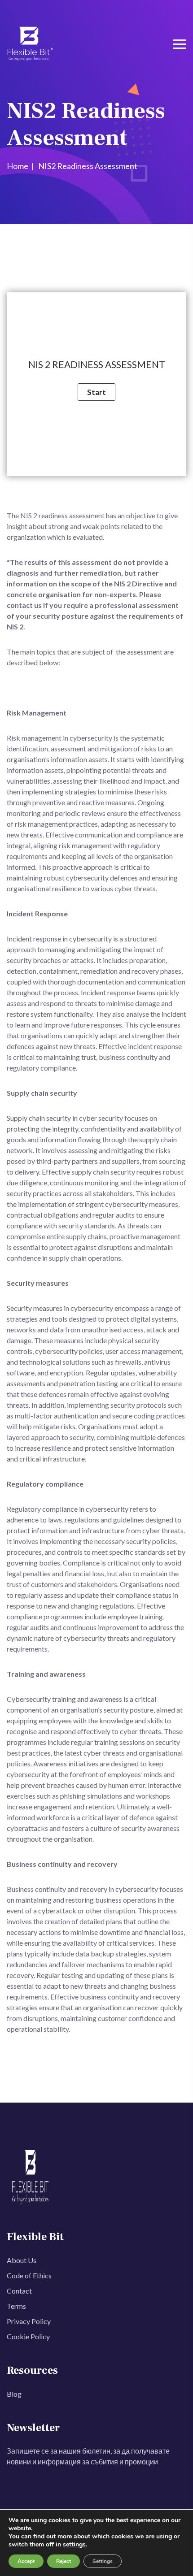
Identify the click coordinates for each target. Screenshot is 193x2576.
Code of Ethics (29, 2275)
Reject (64, 2561)
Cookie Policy (28, 2336)
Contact (19, 2291)
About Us (22, 2260)
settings (74, 2545)
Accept (26, 2561)
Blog (14, 2394)
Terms (16, 2306)
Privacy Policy (29, 2321)
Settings (103, 2561)
